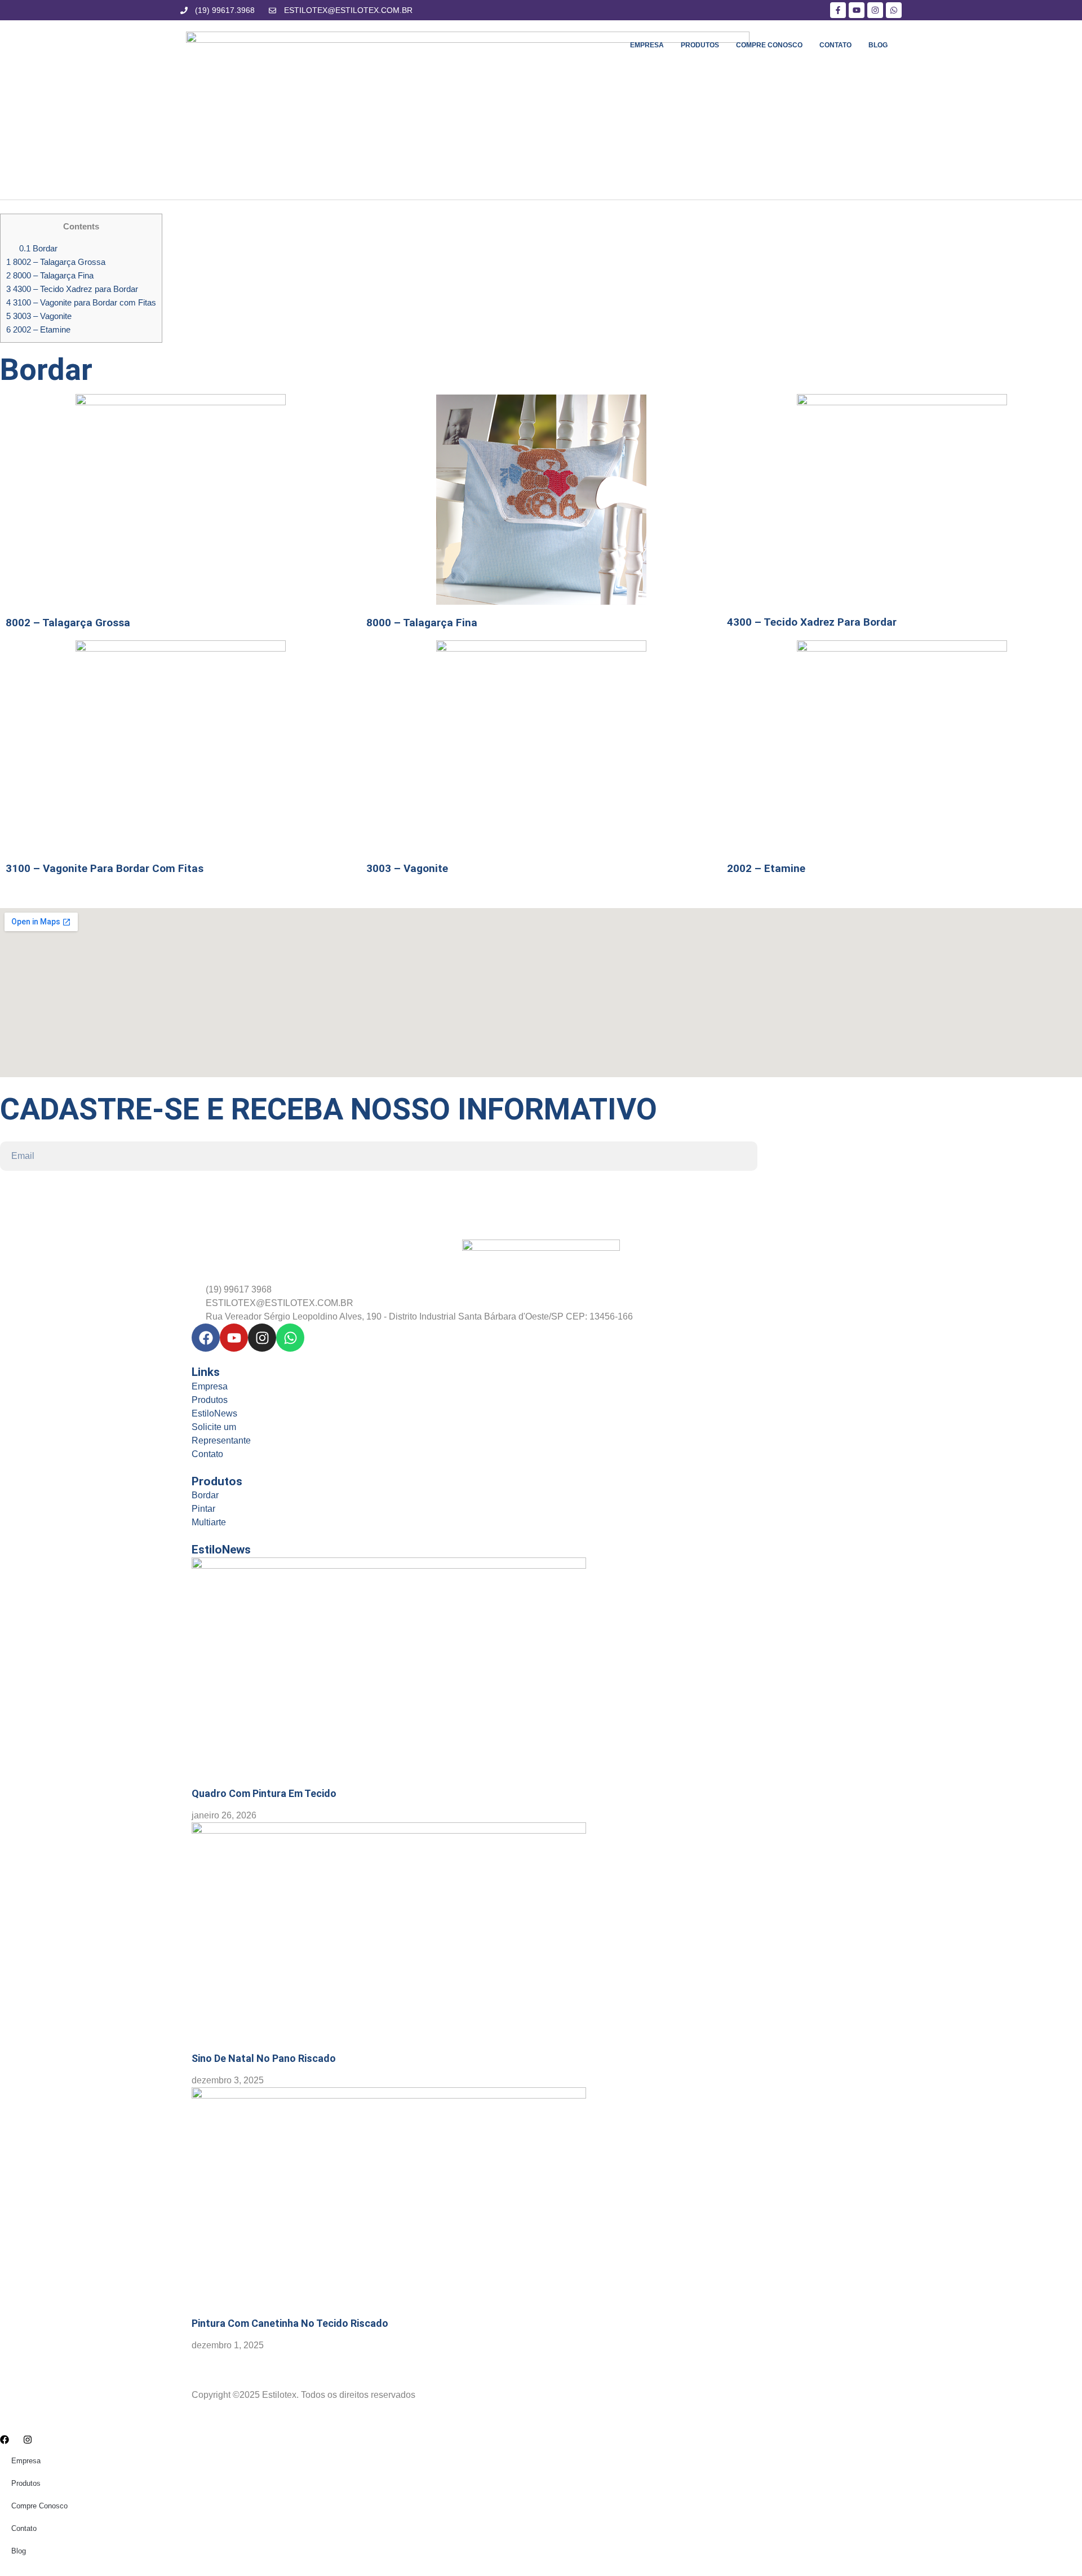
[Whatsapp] (290, 1338)
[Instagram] (262, 1338)
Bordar (38, 248)
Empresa (647, 45)
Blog (878, 45)
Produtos (700, 45)
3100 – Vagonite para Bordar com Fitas (81, 302)
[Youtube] (234, 1338)
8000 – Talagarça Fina (50, 275)
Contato (835, 45)
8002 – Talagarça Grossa (56, 262)
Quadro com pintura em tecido (264, 1793)
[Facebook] (206, 1338)
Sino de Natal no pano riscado (264, 2058)
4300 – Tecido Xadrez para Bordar (72, 289)
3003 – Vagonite (39, 316)
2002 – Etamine (38, 329)
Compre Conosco (769, 45)
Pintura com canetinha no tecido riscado (290, 2323)
